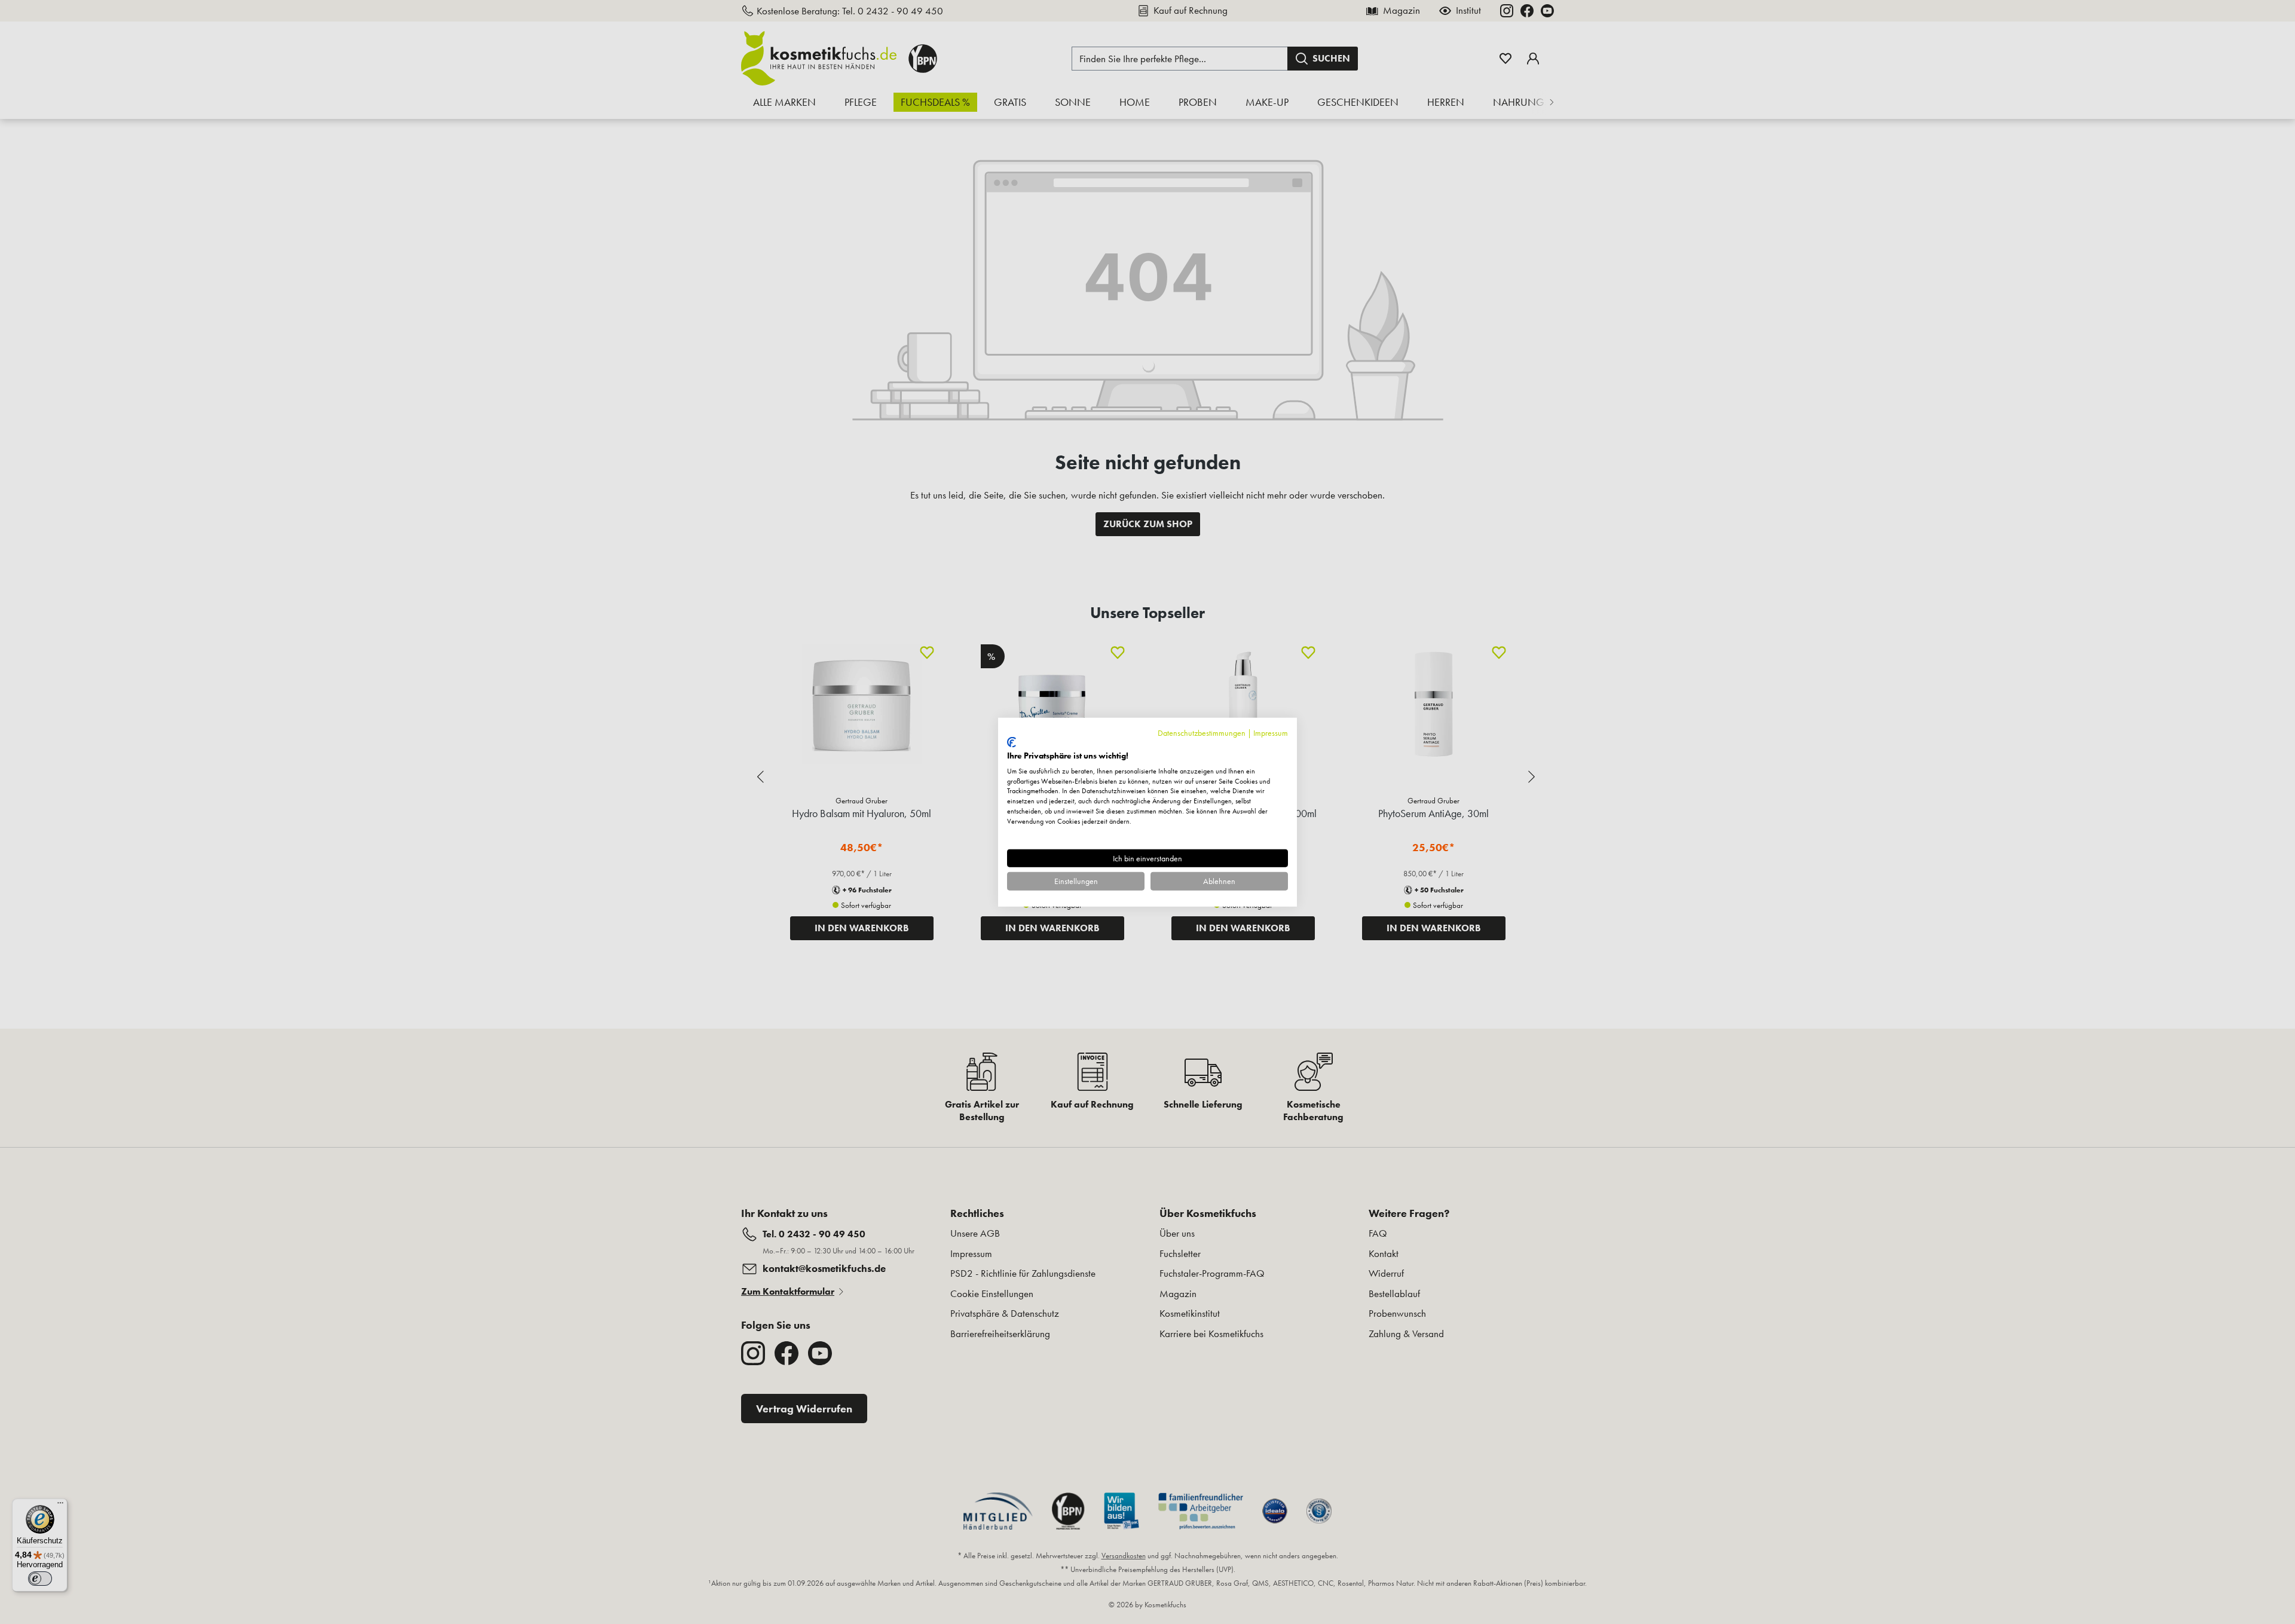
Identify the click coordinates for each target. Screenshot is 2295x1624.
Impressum (1271, 732)
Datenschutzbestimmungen (1202, 732)
